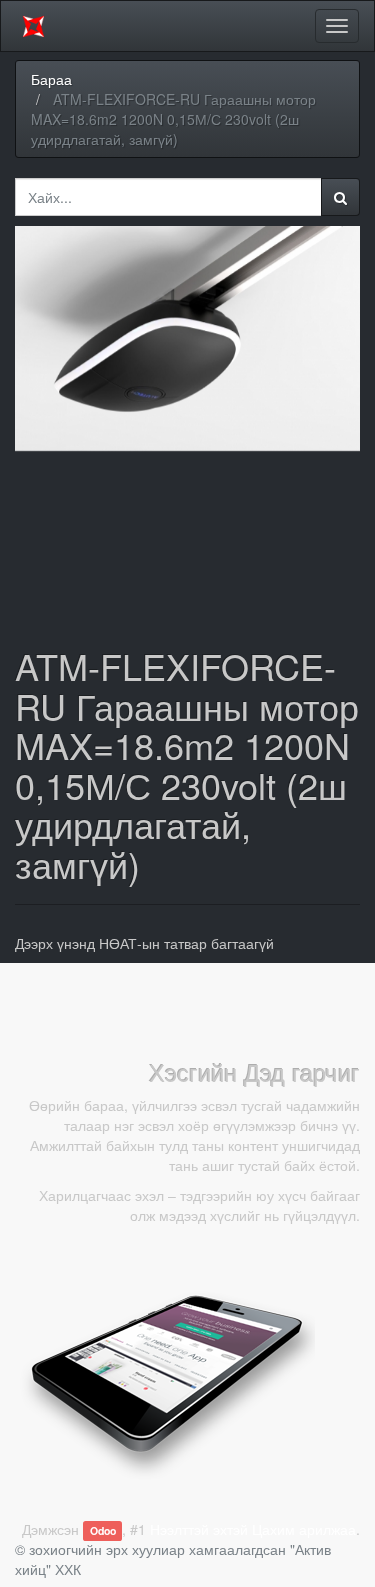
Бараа (51, 79)
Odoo (103, 1530)
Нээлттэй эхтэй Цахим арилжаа (253, 1529)
